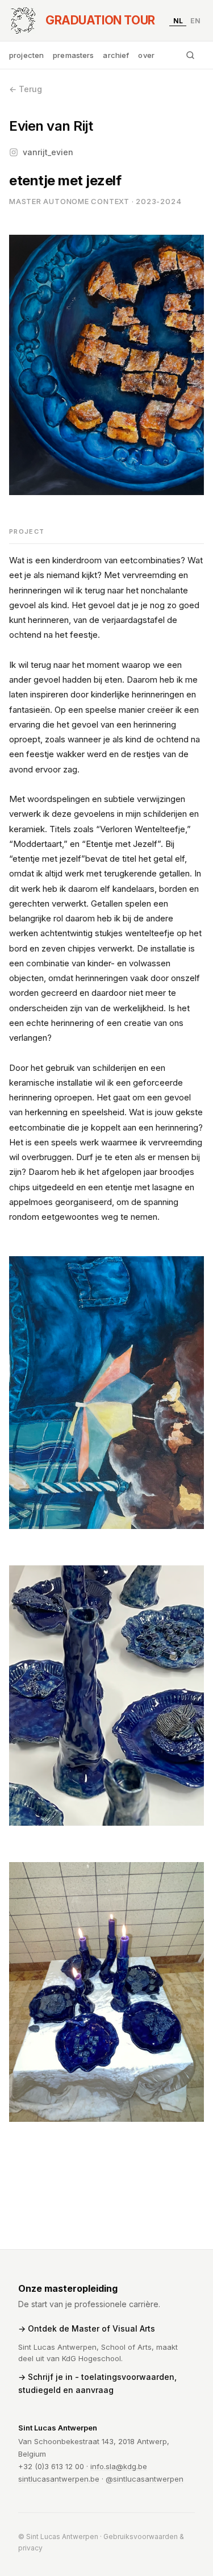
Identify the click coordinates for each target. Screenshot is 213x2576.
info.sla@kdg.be (119, 2466)
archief (116, 55)
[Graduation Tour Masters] (23, 20)
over (146, 55)
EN (195, 20)
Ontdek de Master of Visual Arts (91, 2328)
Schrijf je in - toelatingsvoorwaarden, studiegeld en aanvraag (97, 2383)
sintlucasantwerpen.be (59, 2479)
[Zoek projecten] (190, 55)
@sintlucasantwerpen (145, 2479)
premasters (73, 55)
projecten (26, 55)
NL (178, 20)
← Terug (26, 89)
